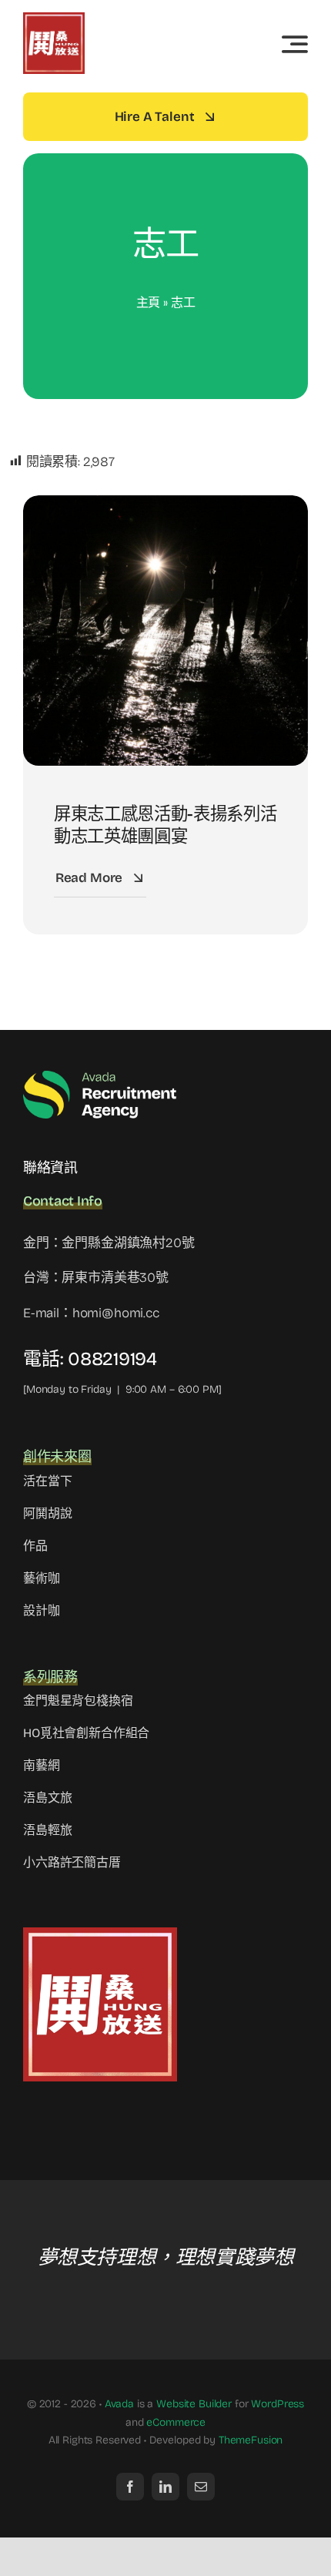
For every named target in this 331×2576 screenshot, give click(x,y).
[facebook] (130, 2487)
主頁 (149, 302)
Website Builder (194, 2404)
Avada (119, 2404)
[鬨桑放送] (54, 19)
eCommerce (176, 2422)
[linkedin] (165, 2487)
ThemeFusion (251, 2440)
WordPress (278, 2404)
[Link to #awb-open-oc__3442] (295, 44)
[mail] (201, 2487)
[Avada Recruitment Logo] (100, 1076)
